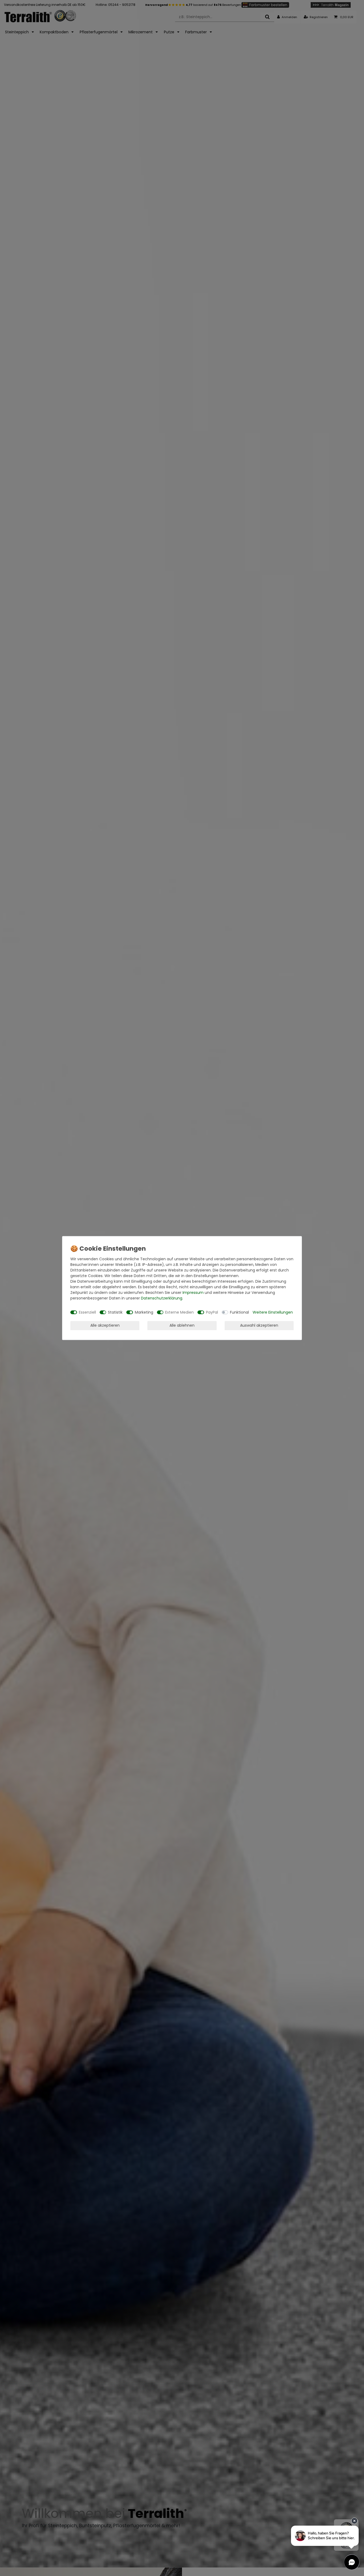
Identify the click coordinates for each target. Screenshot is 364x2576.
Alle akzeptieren (105, 1325)
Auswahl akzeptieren (259, 1325)
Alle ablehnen (182, 1325)
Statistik (115, 1312)
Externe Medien (179, 1312)
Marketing (144, 1312)
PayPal (212, 1312)
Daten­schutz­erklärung (162, 1298)
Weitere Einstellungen (273, 1312)
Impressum (193, 1293)
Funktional (239, 1312)
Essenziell (87, 1312)
